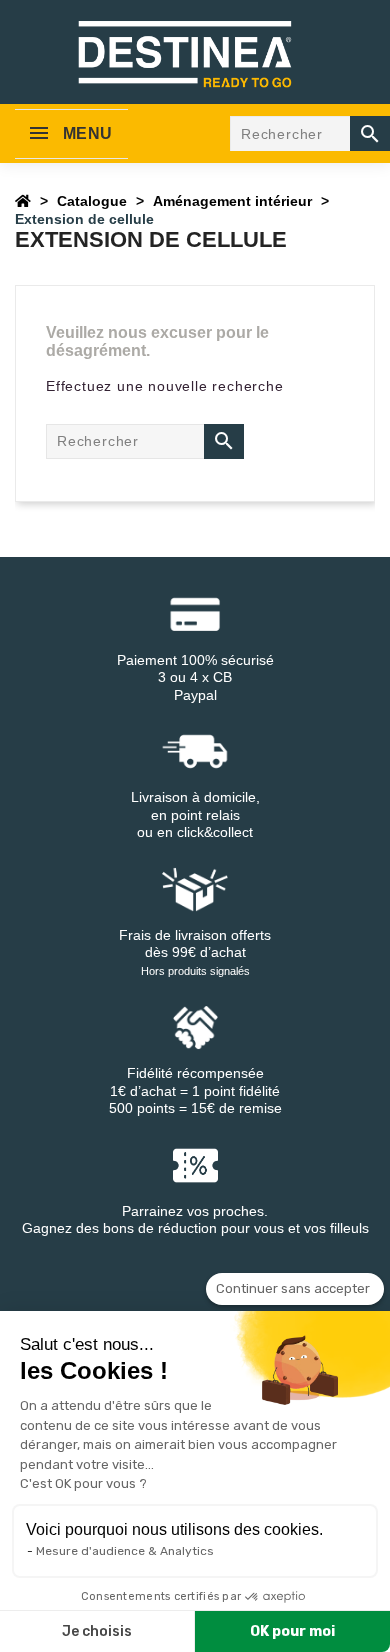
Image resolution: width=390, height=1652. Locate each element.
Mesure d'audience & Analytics (125, 1551)
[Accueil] (23, 201)
